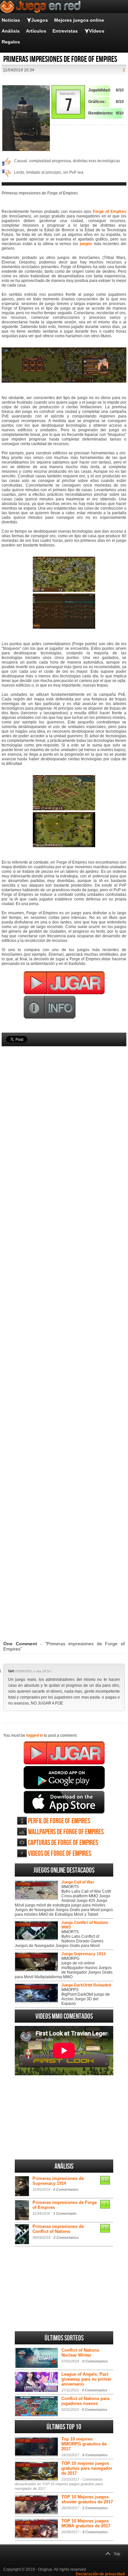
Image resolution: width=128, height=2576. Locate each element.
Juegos (40, 20)
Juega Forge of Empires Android (64, 1778)
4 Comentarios (95, 2532)
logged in (35, 1735)
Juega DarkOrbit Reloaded (86, 1985)
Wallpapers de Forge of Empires (66, 1832)
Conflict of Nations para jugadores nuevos (85, 2401)
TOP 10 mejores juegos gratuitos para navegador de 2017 (87, 2468)
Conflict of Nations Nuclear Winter (80, 2353)
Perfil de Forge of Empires (59, 1821)
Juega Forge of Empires (64, 1753)
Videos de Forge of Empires (60, 1854)
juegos (86, 244)
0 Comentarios (66, 2189)
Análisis (11, 31)
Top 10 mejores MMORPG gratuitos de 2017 (84, 2444)
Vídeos (97, 31)
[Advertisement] (64, 1334)
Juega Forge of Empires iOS (64, 1802)
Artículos (36, 31)
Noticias (11, 20)
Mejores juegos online (79, 20)
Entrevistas (65, 31)
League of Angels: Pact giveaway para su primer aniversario (86, 2379)
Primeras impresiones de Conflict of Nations (58, 2229)
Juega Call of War (78, 1882)
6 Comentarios (95, 2455)
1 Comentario (65, 2213)
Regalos (11, 42)
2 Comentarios (66, 2237)
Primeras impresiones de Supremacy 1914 (58, 2181)
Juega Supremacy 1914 (84, 1954)
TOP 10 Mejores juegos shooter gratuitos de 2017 (87, 2499)
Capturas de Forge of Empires (63, 1843)
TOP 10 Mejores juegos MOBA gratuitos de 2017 (86, 2523)
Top (117, 2554)
